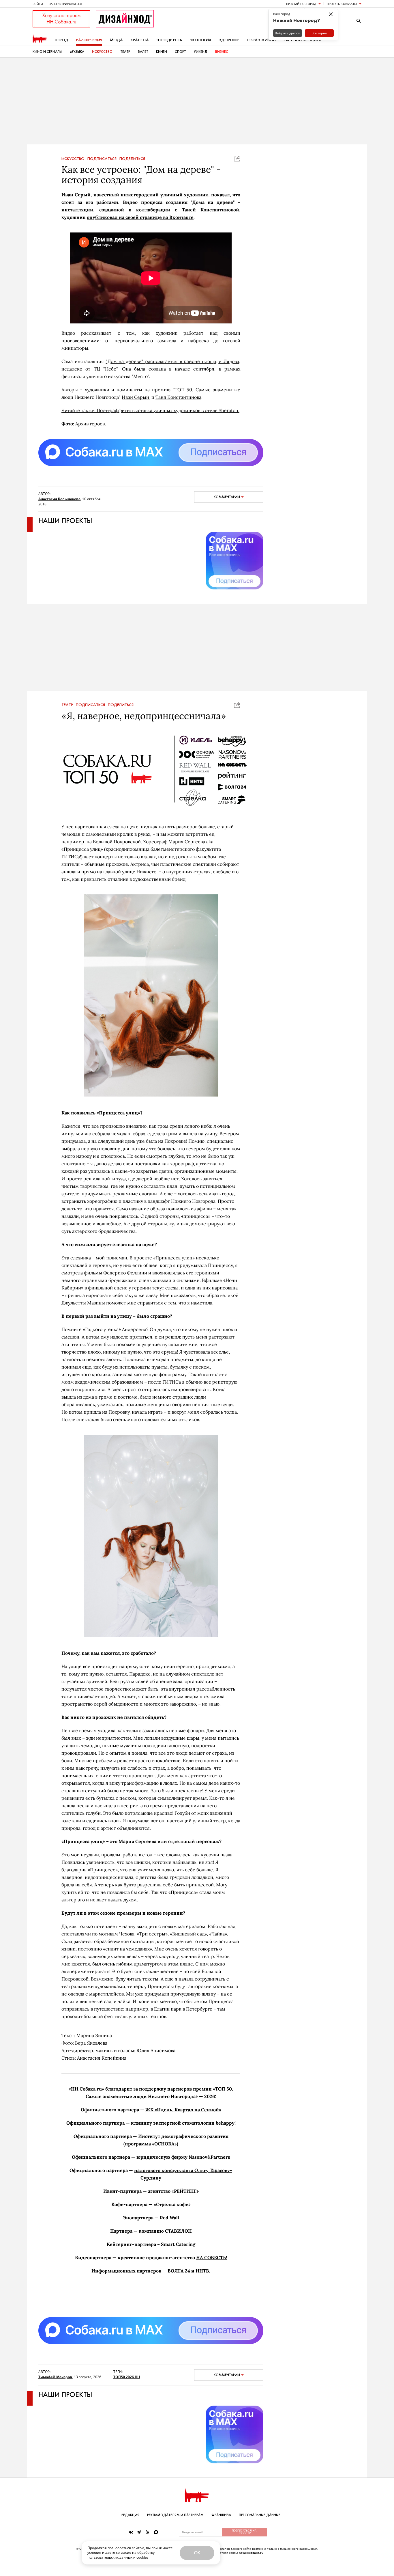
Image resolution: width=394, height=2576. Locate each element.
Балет (143, 52)
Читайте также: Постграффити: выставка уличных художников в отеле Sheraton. (150, 410)
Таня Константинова (178, 397)
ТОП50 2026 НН (127, 2377)
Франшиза (221, 2515)
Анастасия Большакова (59, 499)
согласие (124, 2552)
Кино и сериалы (47, 52)
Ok (197, 2553)
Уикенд (201, 52)
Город (62, 40)
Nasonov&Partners (209, 2157)
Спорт (180, 52)
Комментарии (227, 497)
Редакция (130, 2515)
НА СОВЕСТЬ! (212, 2257)
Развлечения (89, 40)
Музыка (77, 52)
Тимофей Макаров (55, 2377)
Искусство (102, 52)
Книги (162, 52)
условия (94, 2552)
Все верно (319, 33)
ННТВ (202, 2271)
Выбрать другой (288, 33)
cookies (142, 2557)
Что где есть (169, 40)
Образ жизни (261, 40)
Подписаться (102, 159)
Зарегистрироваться (65, 4)
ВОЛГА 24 (179, 2271)
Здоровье (229, 40)
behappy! (226, 2123)
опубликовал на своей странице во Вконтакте (140, 217)
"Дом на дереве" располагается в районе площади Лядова (172, 361)
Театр (125, 52)
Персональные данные (260, 2515)
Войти (38, 4)
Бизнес (222, 52)
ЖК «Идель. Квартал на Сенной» (183, 2110)
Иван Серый (136, 397)
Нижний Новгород (301, 4)
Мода (116, 40)
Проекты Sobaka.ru (342, 4)
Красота (140, 40)
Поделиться (132, 159)
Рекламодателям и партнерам (175, 2515)
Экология (200, 40)
